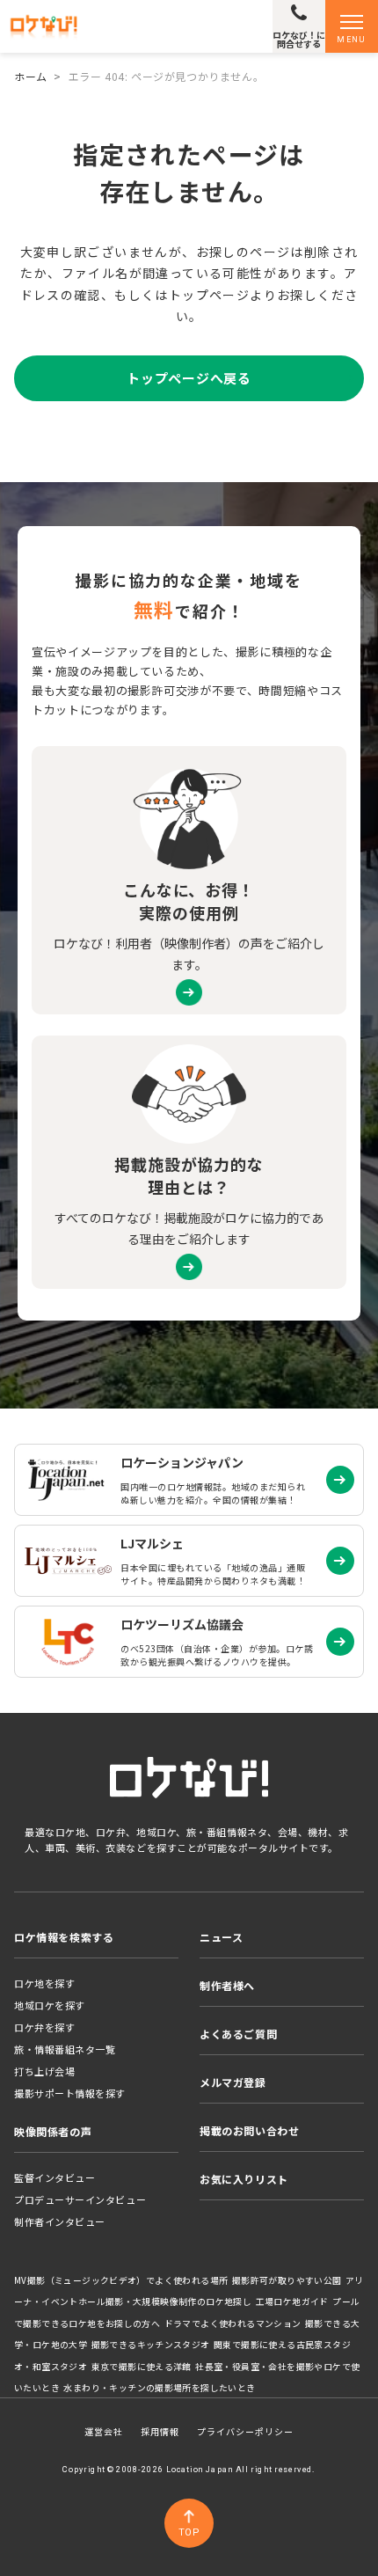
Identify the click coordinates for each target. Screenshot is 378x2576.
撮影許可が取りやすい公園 (287, 2280)
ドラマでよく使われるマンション (233, 2324)
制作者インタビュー (60, 2221)
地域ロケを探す (50, 2005)
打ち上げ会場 (44, 2071)
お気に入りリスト (244, 2179)
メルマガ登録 (233, 2082)
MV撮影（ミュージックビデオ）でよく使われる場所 (121, 2280)
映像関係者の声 (53, 2131)
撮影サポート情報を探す (70, 2093)
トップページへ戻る (189, 378)
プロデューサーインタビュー (80, 2199)
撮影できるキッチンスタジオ (151, 2345)
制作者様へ (227, 1985)
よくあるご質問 (238, 2034)
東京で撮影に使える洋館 (142, 2367)
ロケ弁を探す (44, 2027)
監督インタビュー (55, 2177)
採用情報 (160, 2431)
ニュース (221, 1937)
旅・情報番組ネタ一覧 (65, 2049)
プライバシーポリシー (245, 2431)
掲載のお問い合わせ (249, 2130)
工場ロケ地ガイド (292, 2302)
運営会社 (104, 2431)
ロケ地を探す (44, 1983)
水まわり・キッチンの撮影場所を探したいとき (159, 2388)
